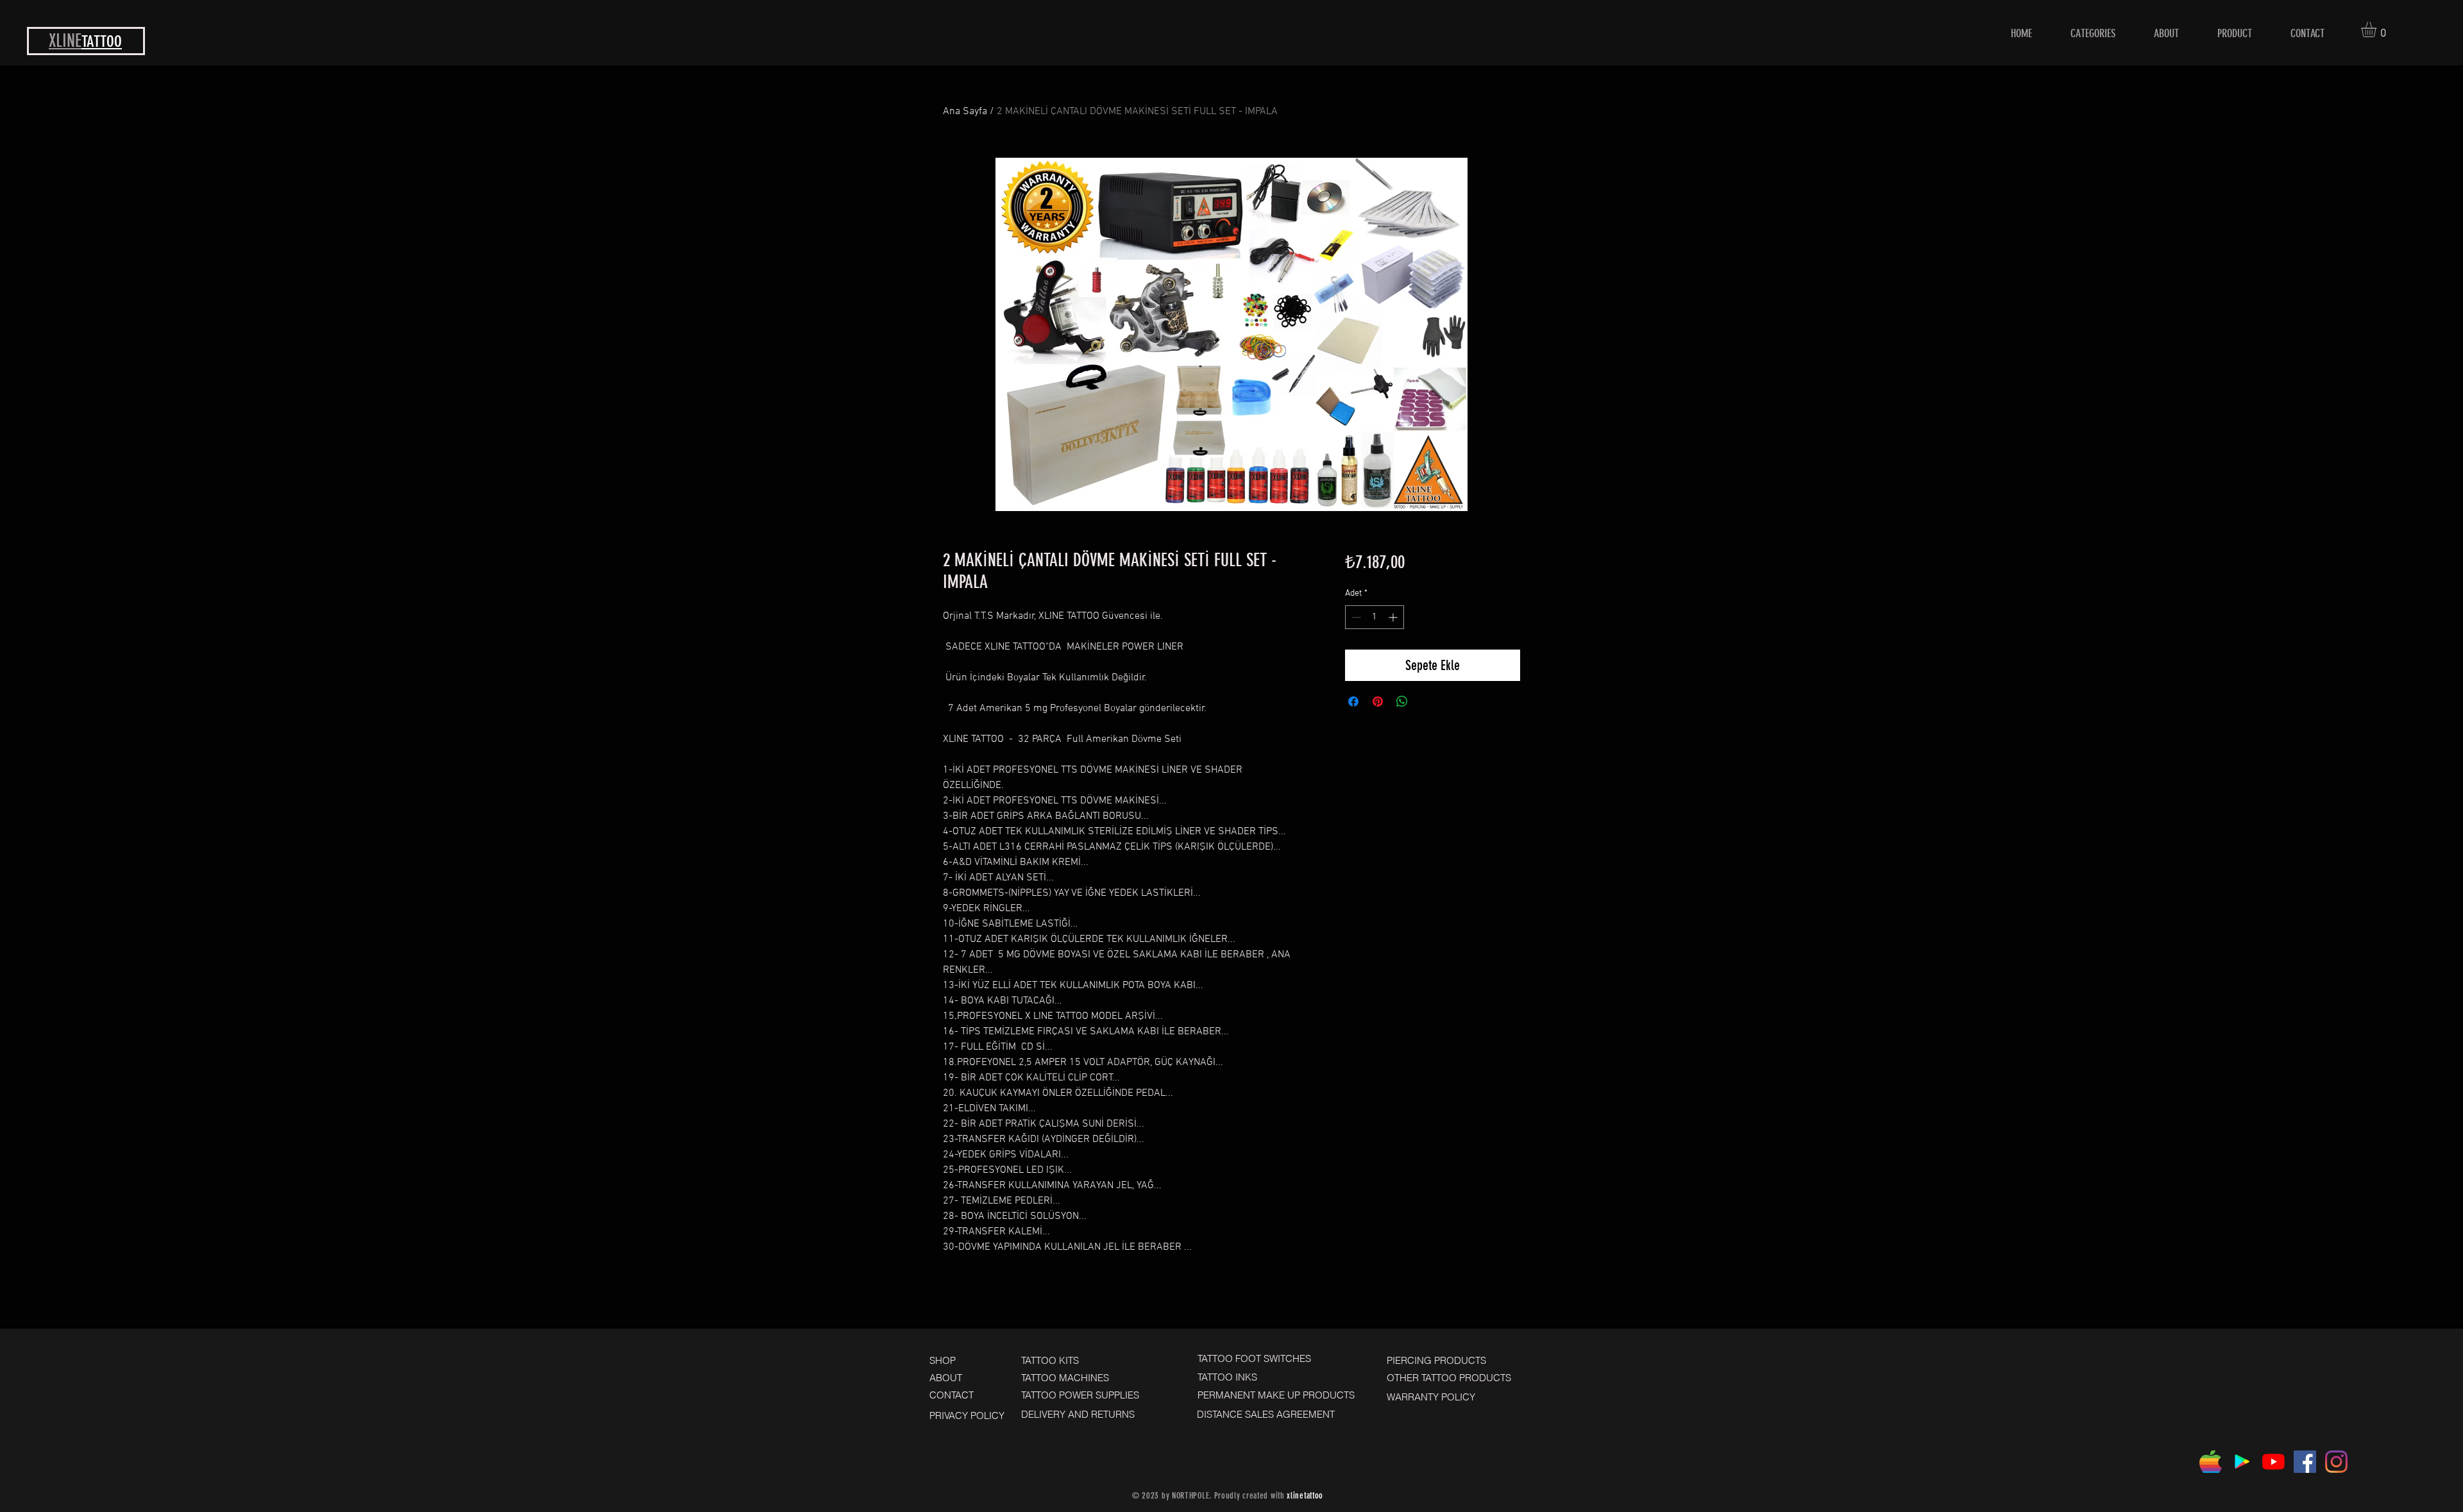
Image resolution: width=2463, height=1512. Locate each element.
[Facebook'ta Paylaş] (1353, 701)
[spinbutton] (1375, 617)
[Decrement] (1355, 617)
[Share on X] (1426, 701)
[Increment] (1394, 617)
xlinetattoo (1305, 1496)
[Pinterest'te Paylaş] (1378, 701)
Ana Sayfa (965, 112)
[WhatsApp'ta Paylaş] (1402, 701)
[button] (2378, 29)
